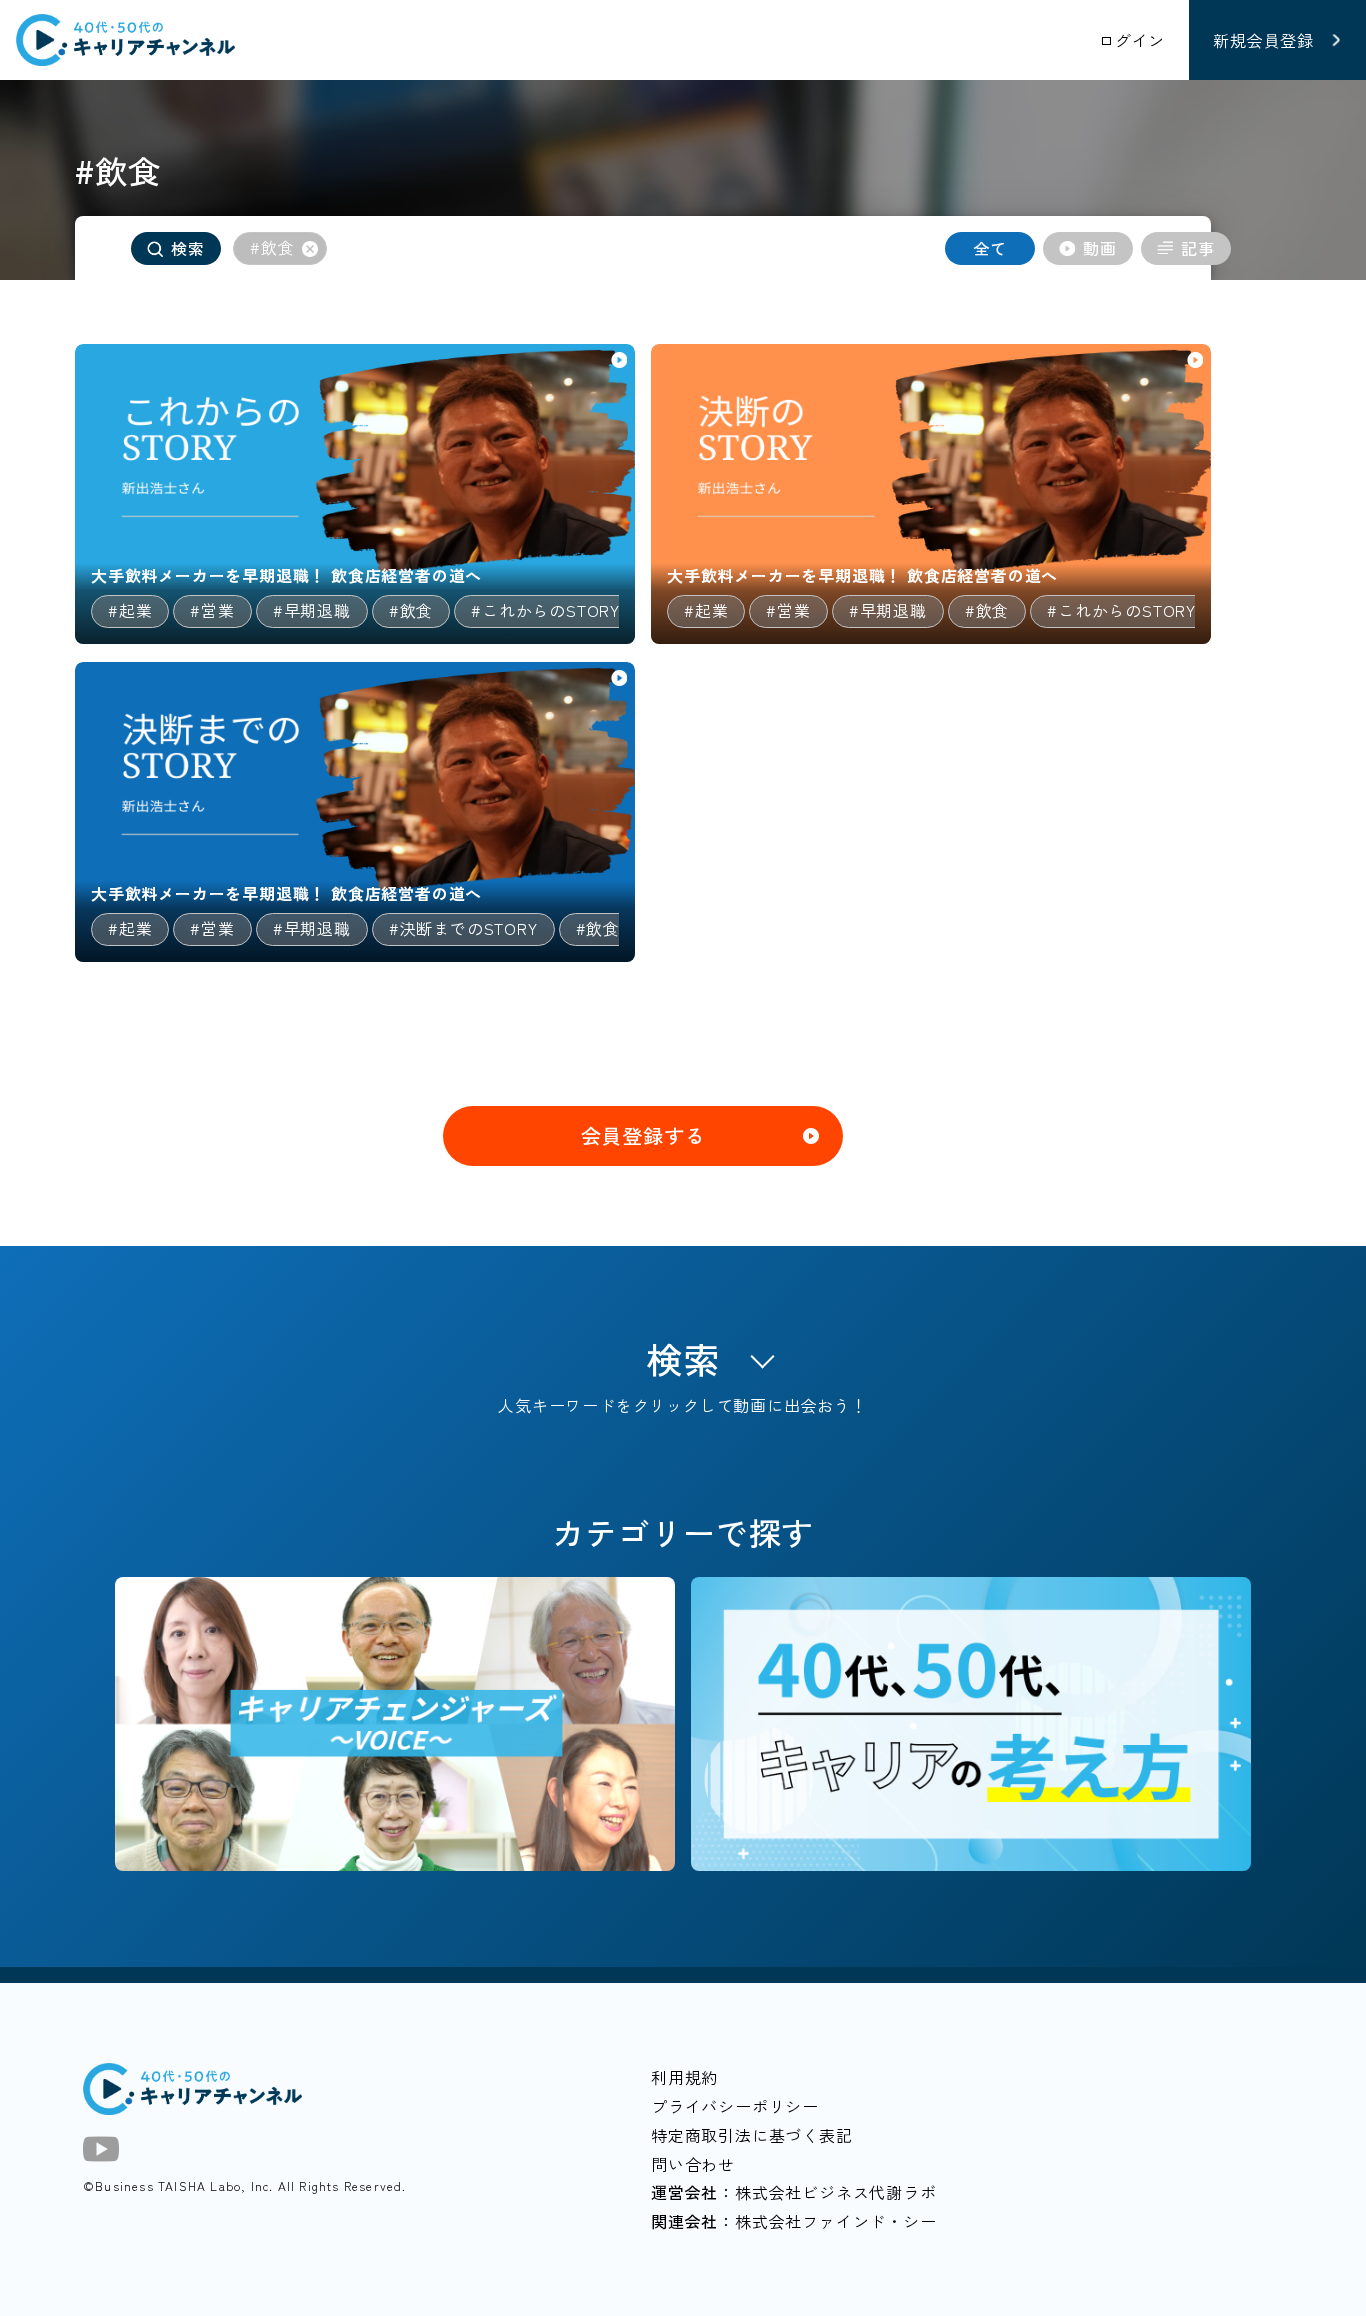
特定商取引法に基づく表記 (752, 2135)
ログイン (1131, 40)
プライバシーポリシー (735, 2106)
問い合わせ (693, 2164)
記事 (1198, 248)
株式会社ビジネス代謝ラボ (836, 2192)
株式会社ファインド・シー (836, 2221)
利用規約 (684, 2077)
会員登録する (643, 1135)
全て (990, 248)
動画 (1100, 248)
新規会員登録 (1263, 40)
